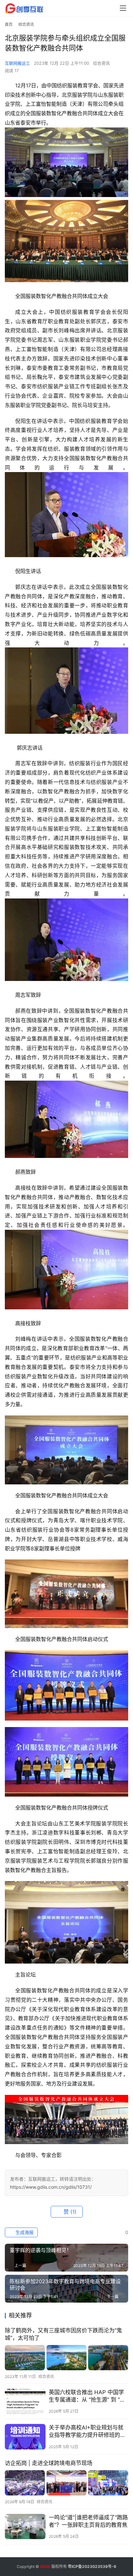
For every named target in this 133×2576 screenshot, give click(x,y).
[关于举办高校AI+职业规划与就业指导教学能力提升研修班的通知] (25, 2437)
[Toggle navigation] (123, 8)
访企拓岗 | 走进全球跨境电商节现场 (49, 2463)
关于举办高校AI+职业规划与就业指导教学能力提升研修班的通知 (87, 2432)
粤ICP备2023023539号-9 (92, 2566)
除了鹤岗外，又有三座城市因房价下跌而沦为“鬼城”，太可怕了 (63, 2334)
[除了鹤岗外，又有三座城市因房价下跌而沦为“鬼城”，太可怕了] (66, 2357)
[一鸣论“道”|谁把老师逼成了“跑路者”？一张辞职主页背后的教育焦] (25, 2527)
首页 (9, 24)
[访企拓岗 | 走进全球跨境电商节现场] (66, 2483)
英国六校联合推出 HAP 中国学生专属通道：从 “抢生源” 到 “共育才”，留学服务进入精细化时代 (88, 2396)
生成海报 (24, 2232)
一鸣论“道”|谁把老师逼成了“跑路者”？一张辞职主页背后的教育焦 (88, 2521)
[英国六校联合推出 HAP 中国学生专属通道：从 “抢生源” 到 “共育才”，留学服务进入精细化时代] (25, 2401)
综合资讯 (101, 63)
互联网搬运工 (17, 63)
